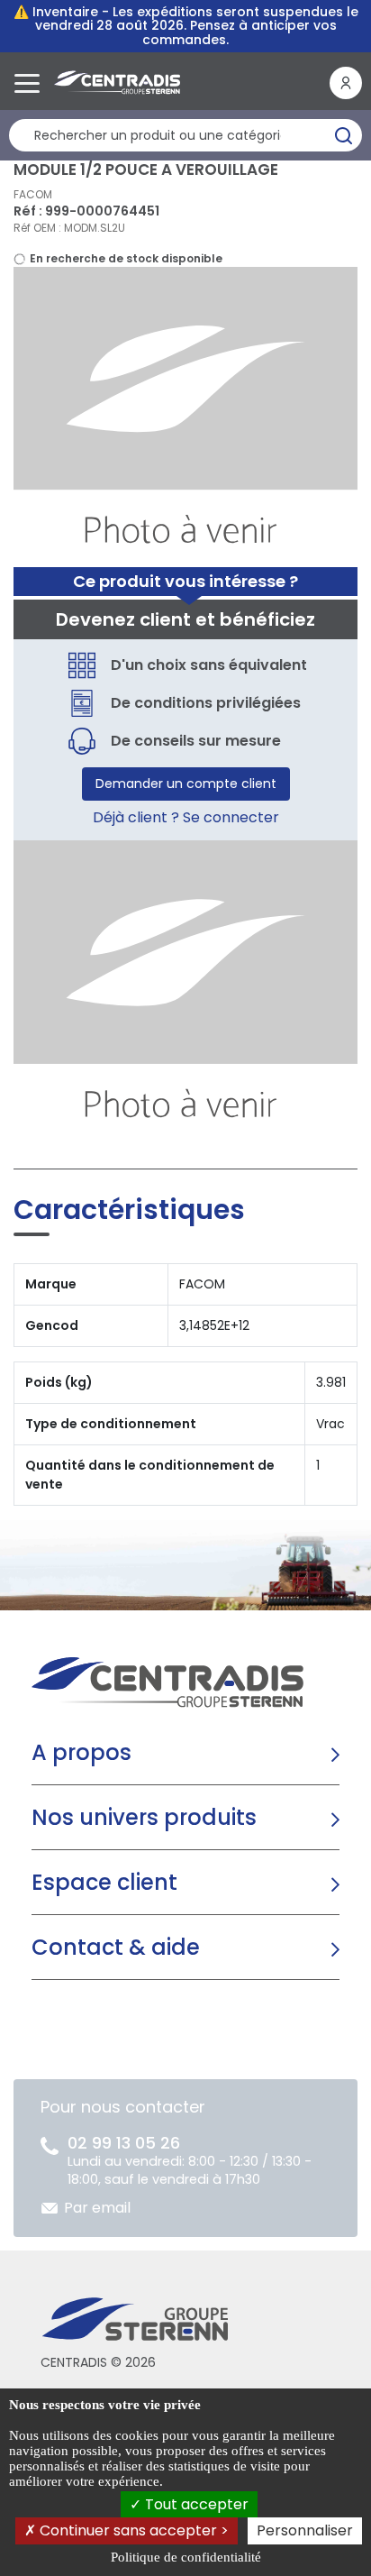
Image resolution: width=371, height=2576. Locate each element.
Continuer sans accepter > (132, 2530)
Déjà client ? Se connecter (186, 817)
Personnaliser (305, 2530)
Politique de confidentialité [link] (186, 2557)
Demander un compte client (186, 784)
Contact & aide (116, 1947)
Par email (97, 2208)
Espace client (104, 1882)
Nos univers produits (144, 1817)
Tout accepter (195, 2504)
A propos (81, 1752)
